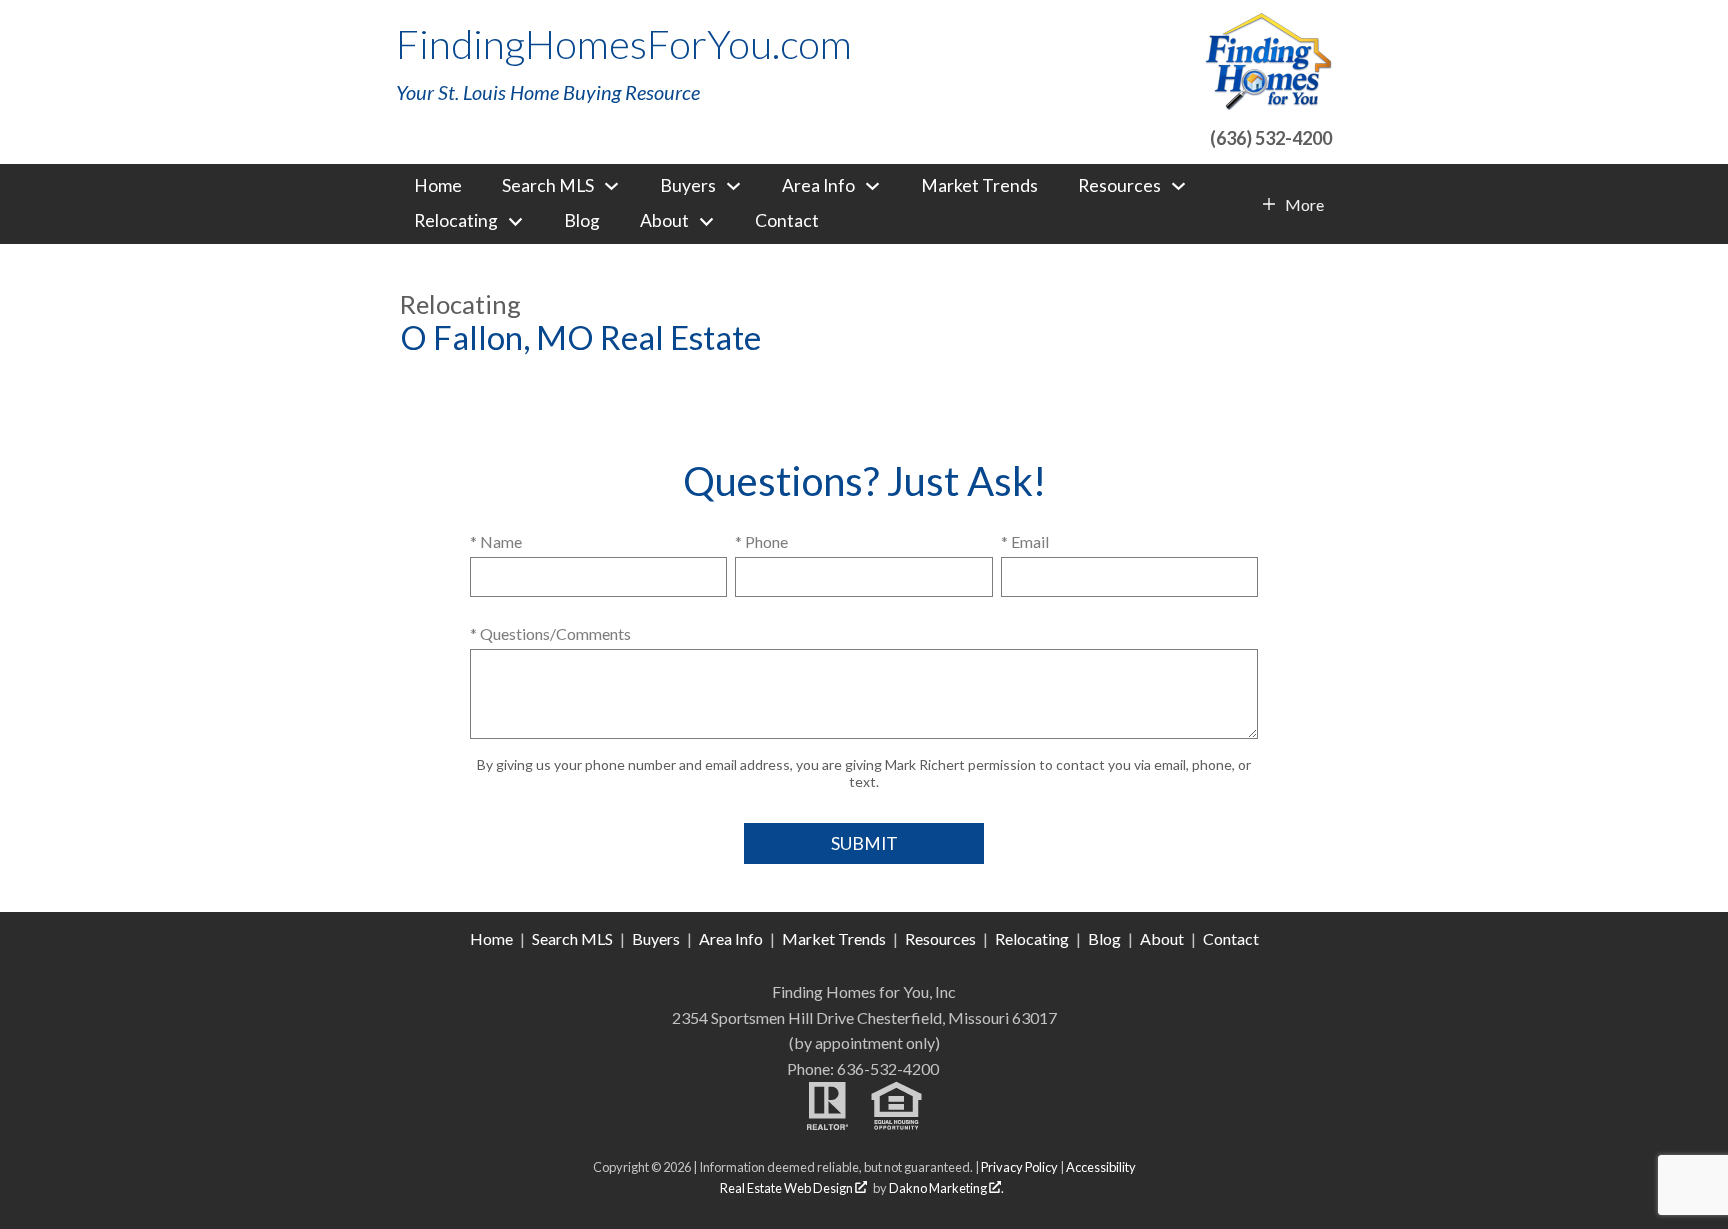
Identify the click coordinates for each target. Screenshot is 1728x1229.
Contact (787, 221)
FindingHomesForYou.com (624, 44)
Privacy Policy (1019, 1167)
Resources (940, 938)
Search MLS (572, 938)
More (1304, 205)
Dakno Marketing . (946, 1188)
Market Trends (979, 186)
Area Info (731, 938)
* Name (496, 541)
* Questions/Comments (550, 633)
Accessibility (1101, 1167)
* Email (1025, 541)
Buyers (656, 938)
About (1162, 938)
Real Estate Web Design (787, 1188)
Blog (582, 221)
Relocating (1032, 938)
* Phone (761, 541)
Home (438, 186)
